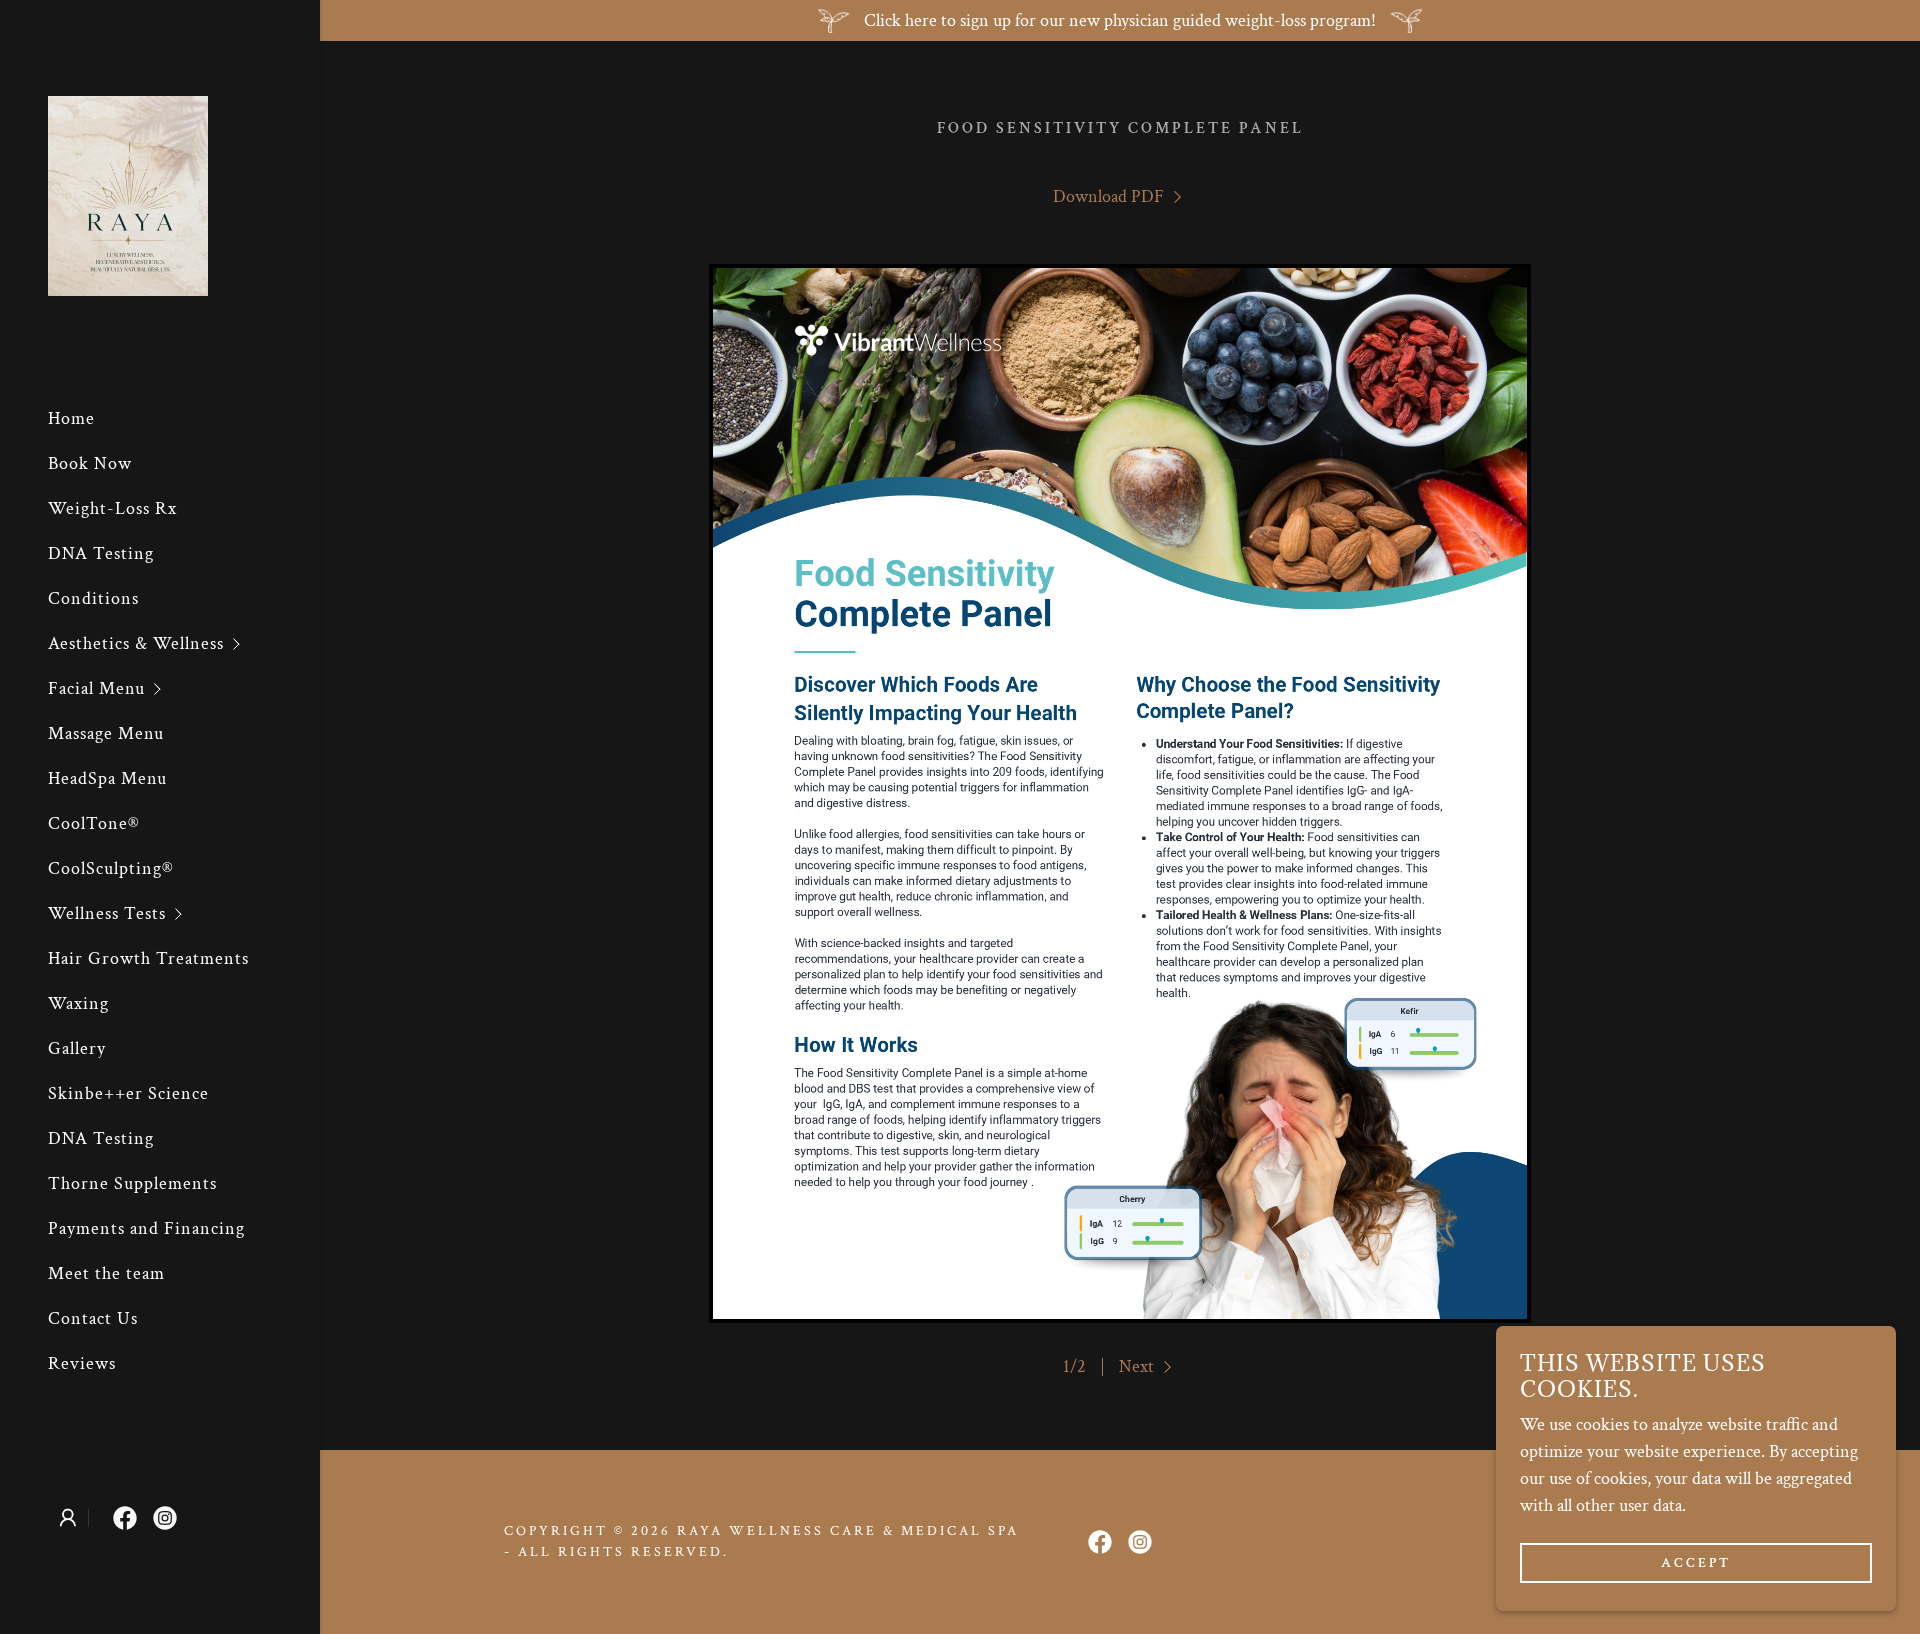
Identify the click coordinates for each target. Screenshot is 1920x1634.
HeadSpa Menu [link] (107, 778)
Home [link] (71, 418)
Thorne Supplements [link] (132, 1183)
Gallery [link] (77, 1048)
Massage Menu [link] (106, 733)
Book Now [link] (90, 463)
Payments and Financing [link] (146, 1228)
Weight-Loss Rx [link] (112, 508)
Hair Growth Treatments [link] (148, 958)
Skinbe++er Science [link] (128, 1093)
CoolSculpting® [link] (111, 868)
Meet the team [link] (106, 1273)
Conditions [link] (93, 598)
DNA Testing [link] (101, 553)
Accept (1696, 1562)
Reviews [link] (82, 1363)
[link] (128, 194)
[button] (184, 643)
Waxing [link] (78, 1003)
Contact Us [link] (93, 1318)
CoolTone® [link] (94, 823)
